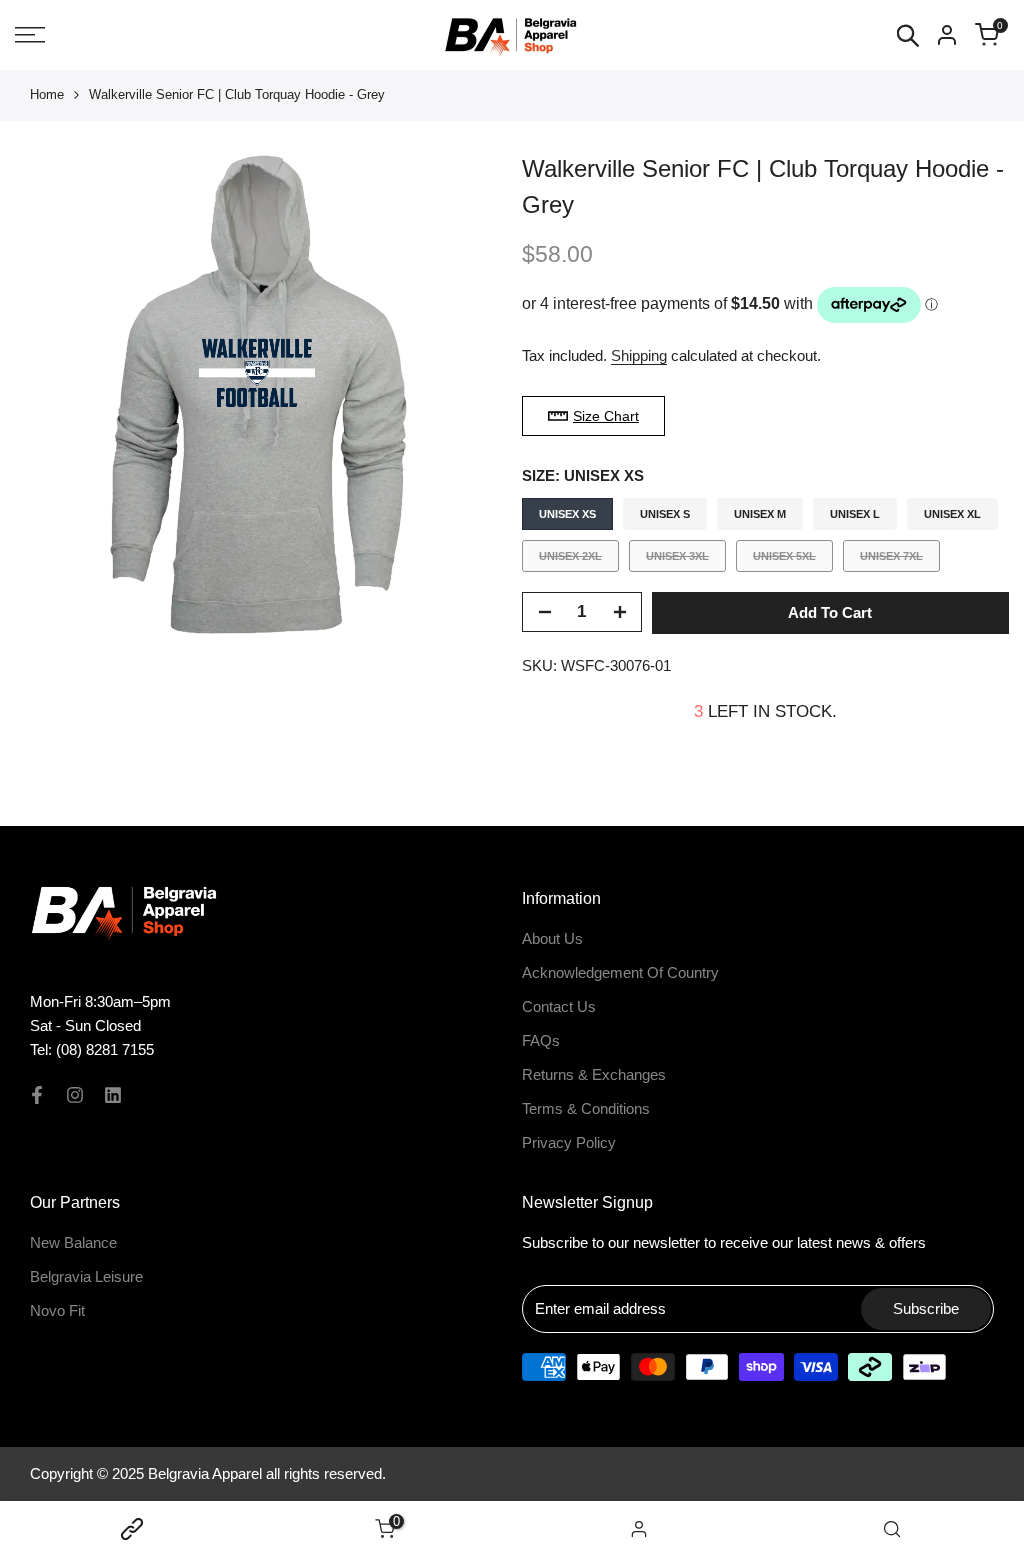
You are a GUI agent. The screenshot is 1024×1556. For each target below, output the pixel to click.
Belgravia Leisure (86, 1276)
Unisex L (855, 514)
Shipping (639, 355)
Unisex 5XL (784, 560)
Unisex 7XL (891, 560)
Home (47, 94)
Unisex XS (567, 514)
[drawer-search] (908, 35)
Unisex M (760, 514)
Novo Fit (57, 1310)
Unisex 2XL (570, 560)
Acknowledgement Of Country (620, 972)
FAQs (541, 1040)
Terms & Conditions (586, 1108)
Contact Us (559, 1006)
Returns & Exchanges (594, 1074)
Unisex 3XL (677, 560)
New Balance (73, 1242)
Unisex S (665, 514)
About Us (552, 938)
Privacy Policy (569, 1142)
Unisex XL (952, 514)
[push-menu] (30, 35)
